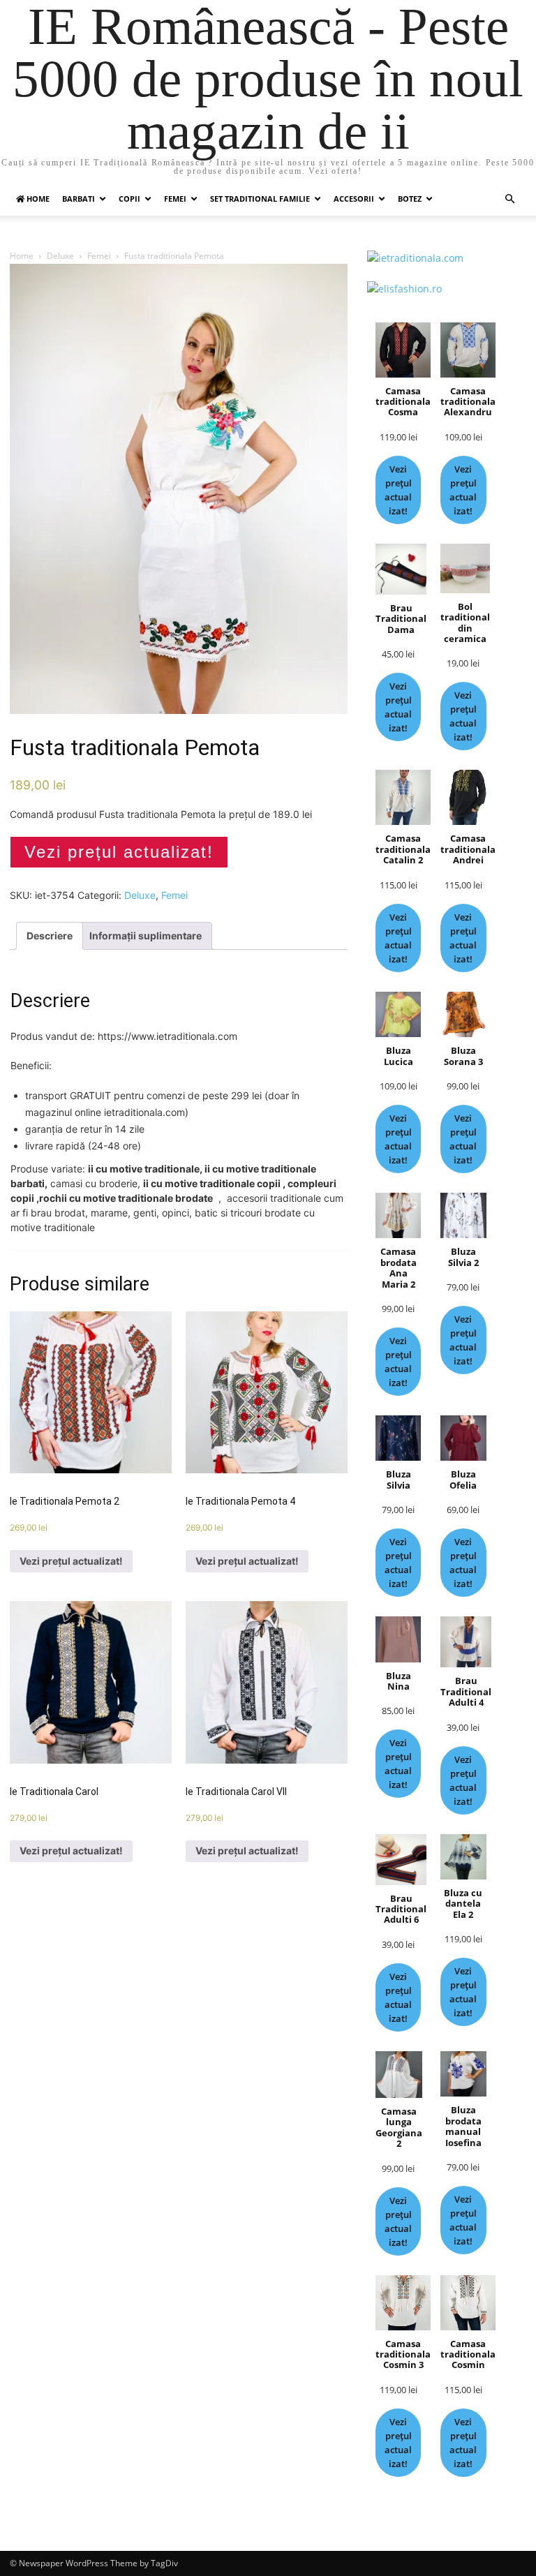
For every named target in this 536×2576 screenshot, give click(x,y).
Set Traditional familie (260, 199)
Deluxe (60, 256)
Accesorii (354, 199)
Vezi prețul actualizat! (119, 852)
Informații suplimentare (146, 936)
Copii (129, 199)
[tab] (50, 936)
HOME (37, 199)
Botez (410, 199)
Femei (175, 199)
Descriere (50, 936)
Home (22, 256)
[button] (509, 199)
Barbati (79, 199)
